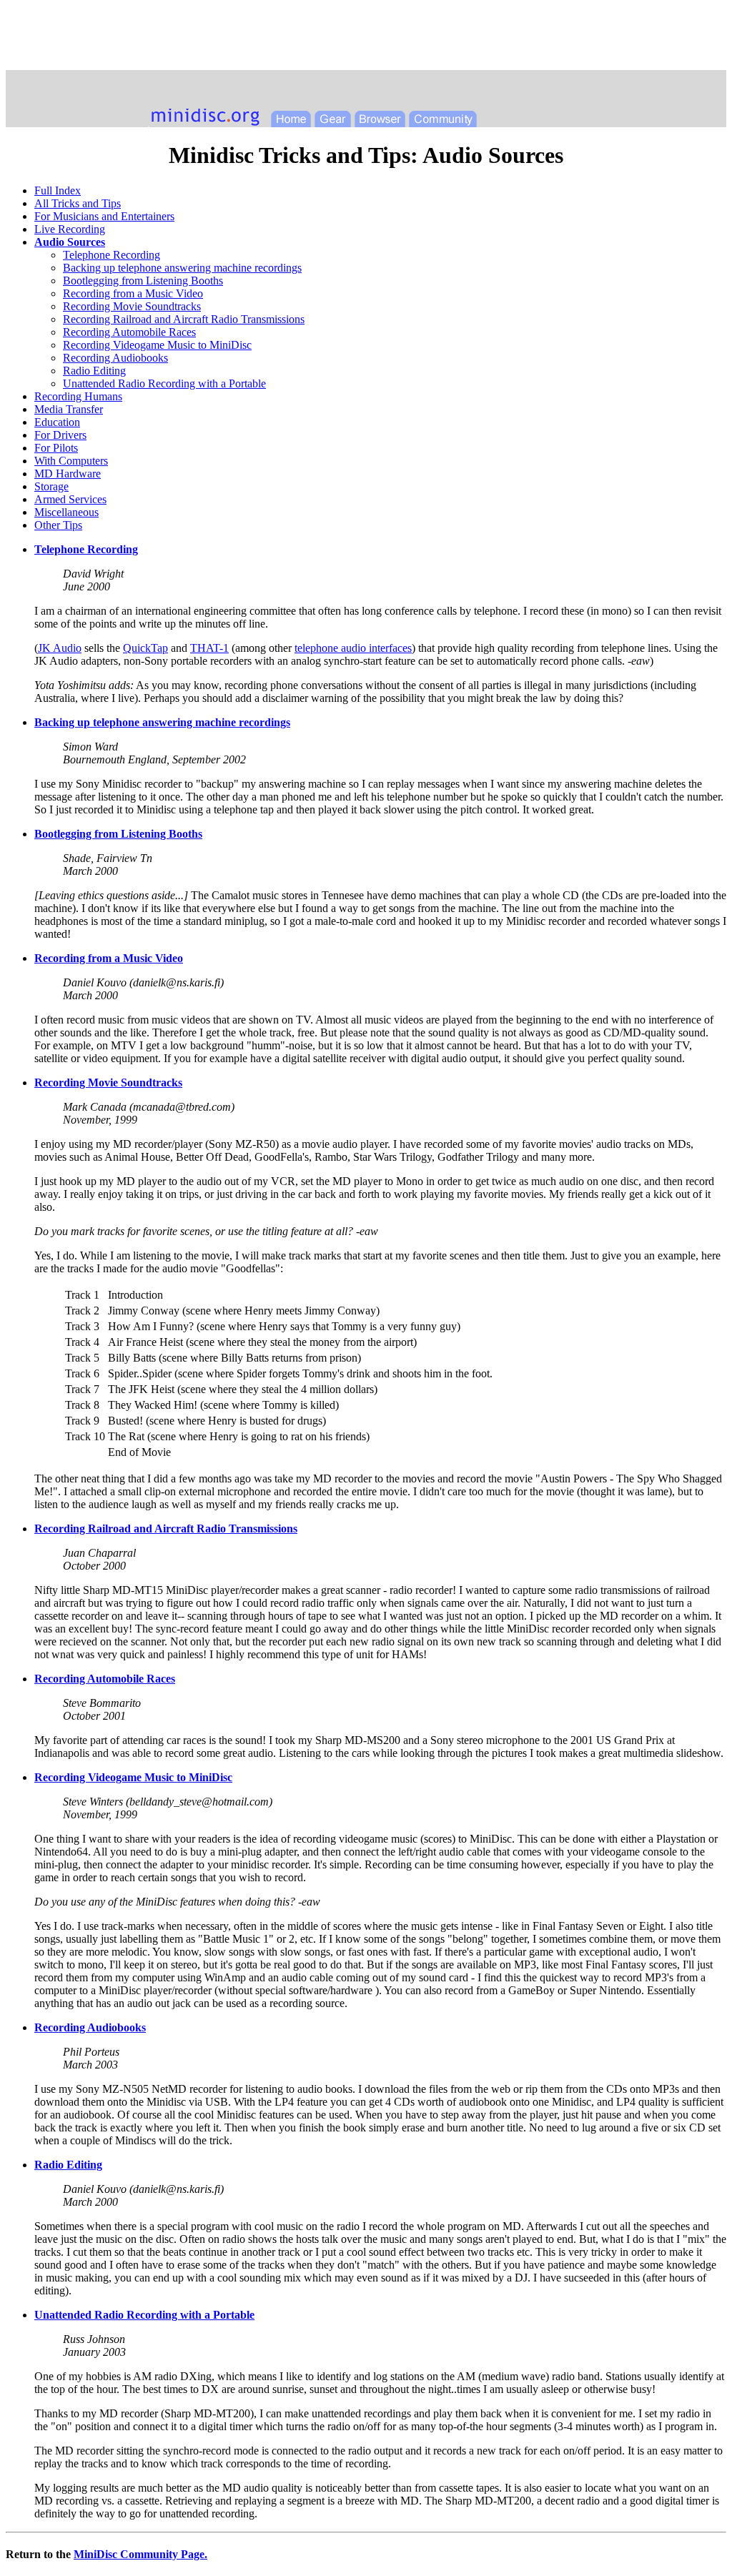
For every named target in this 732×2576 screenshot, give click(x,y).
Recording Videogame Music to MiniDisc (157, 345)
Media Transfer (69, 409)
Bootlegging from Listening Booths (143, 281)
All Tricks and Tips (78, 203)
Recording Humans (78, 396)
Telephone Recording (112, 255)
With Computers (71, 461)
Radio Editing (94, 371)
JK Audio (60, 648)
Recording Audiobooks (115, 358)
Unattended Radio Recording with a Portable (164, 383)
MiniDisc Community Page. (140, 2554)
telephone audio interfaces (353, 648)
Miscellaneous (66, 512)
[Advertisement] (366, 38)
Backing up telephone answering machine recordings (182, 268)
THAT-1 (209, 648)
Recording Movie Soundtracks (132, 306)
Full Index (58, 190)
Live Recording (70, 229)
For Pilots (56, 448)
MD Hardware (68, 474)
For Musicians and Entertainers (104, 216)
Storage (51, 486)
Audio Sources (70, 242)
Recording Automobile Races (129, 332)
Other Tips (58, 525)
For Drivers (60, 435)
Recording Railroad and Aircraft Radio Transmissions (184, 319)
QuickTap (145, 648)
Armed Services (70, 499)
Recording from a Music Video (133, 293)
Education (57, 422)
